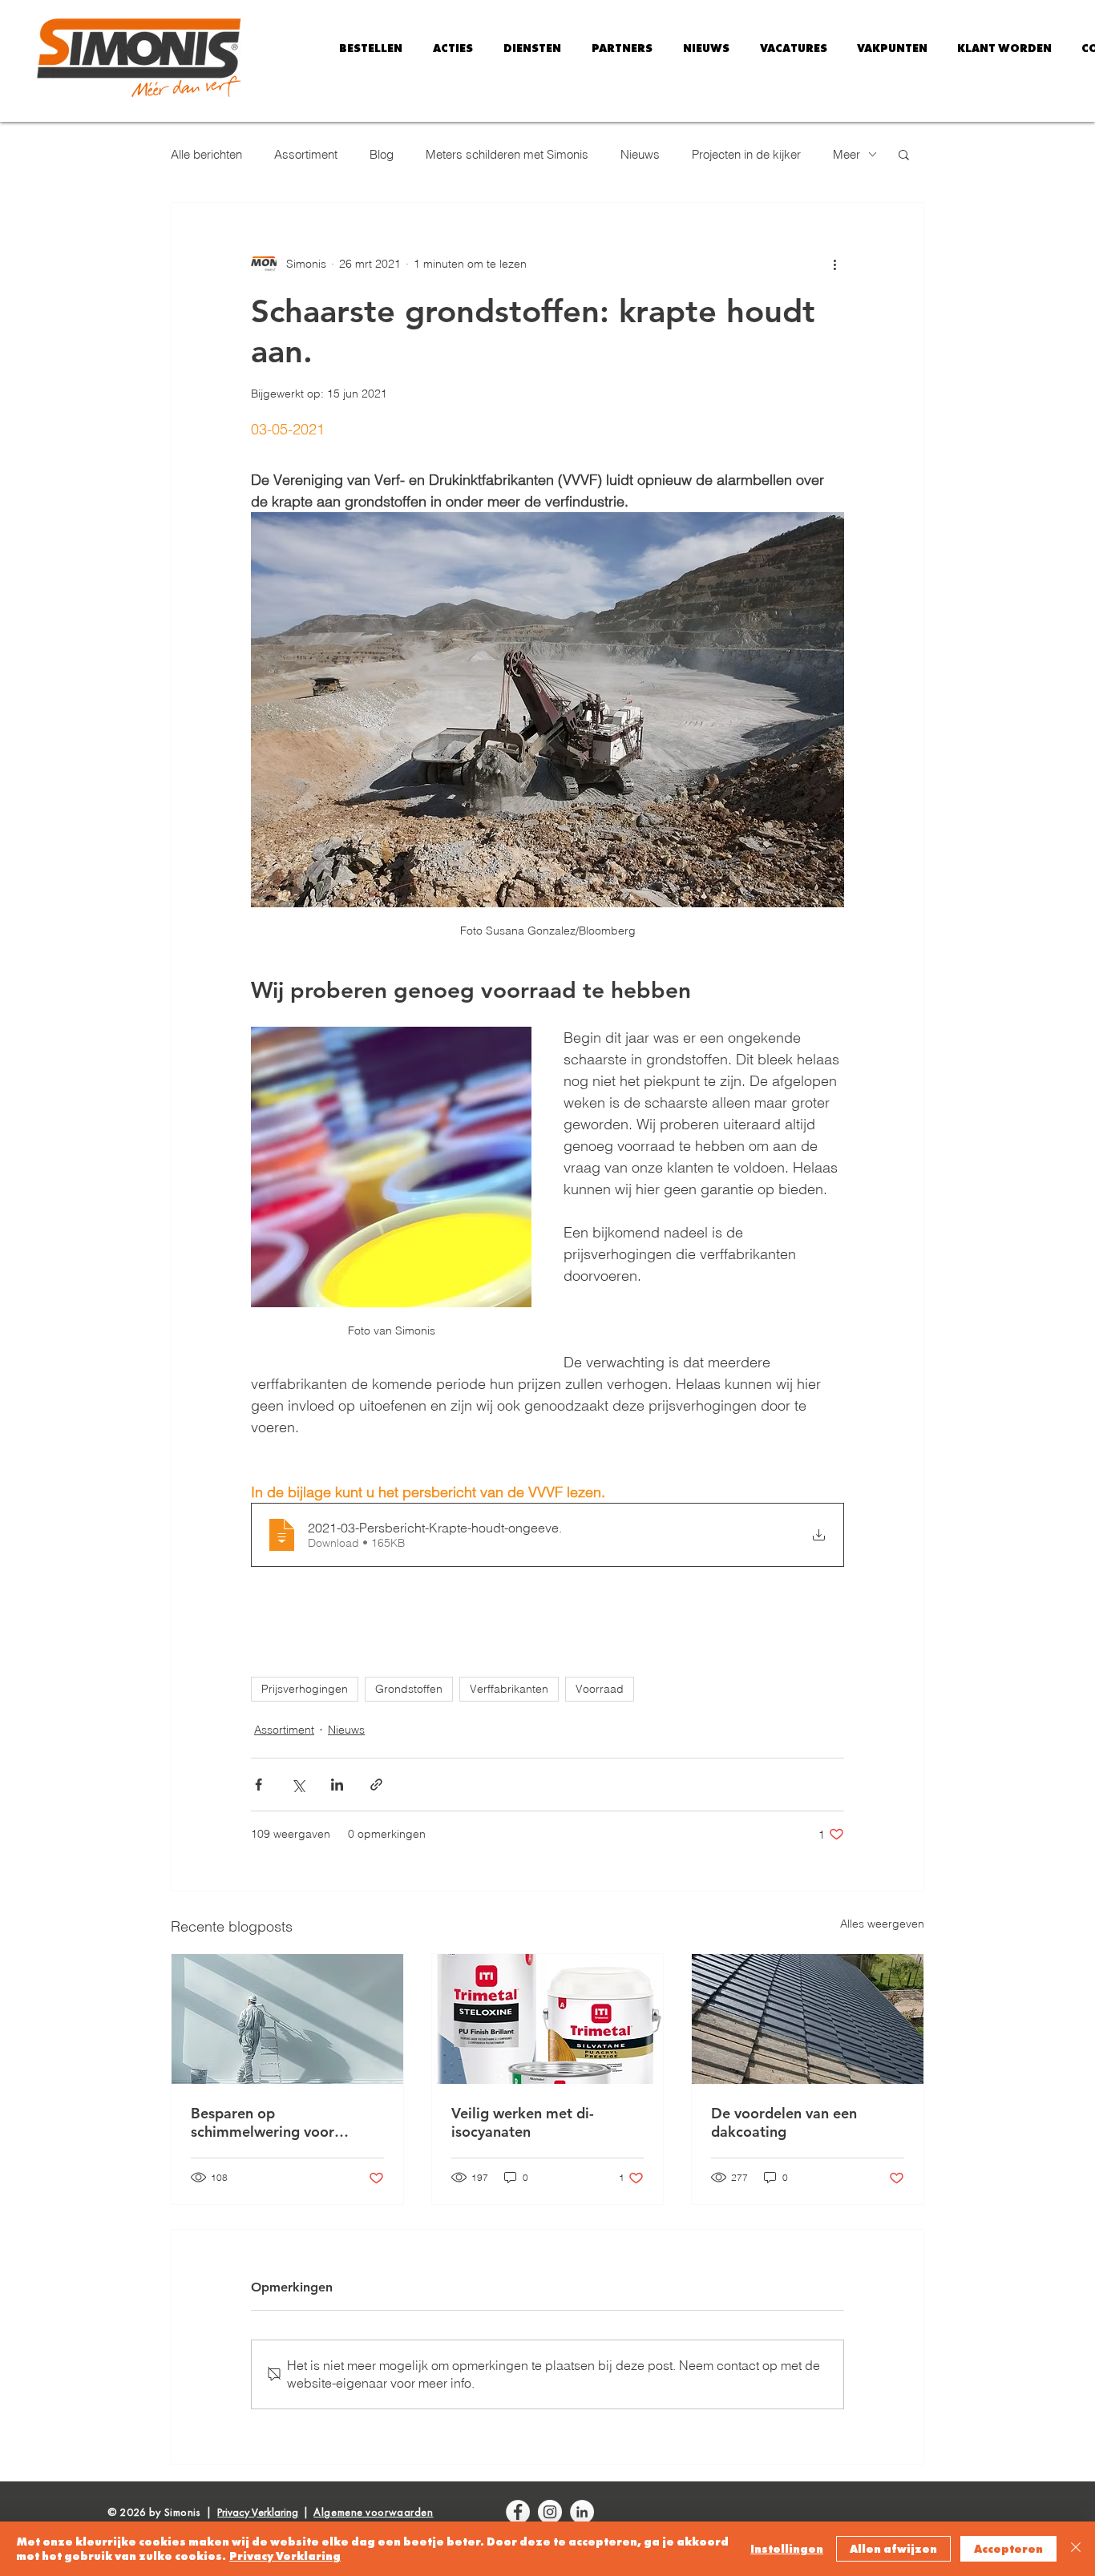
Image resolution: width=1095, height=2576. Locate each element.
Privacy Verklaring (285, 2556)
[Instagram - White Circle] (550, 2512)
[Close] (1076, 2549)
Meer (847, 154)
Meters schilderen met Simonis (507, 154)
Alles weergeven (882, 1924)
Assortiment (306, 154)
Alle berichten (206, 154)
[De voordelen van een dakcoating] (808, 2019)
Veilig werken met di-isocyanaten (523, 2122)
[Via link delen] (376, 1785)
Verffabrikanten (509, 1689)
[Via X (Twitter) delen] (298, 1785)
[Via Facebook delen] (259, 1785)
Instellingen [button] (787, 2549)
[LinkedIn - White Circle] (582, 2512)
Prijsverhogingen (305, 1689)
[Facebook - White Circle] (518, 2512)
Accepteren (1008, 2549)
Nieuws (640, 154)
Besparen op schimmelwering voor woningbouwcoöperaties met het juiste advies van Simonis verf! (274, 2122)
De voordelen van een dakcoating (784, 2122)
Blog (382, 154)
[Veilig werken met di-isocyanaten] (548, 2019)
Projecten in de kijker (746, 154)
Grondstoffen (409, 1689)
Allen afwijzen (893, 2549)
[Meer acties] (834, 264)
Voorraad (600, 1689)
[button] (453, 48)
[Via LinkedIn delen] (337, 1785)
